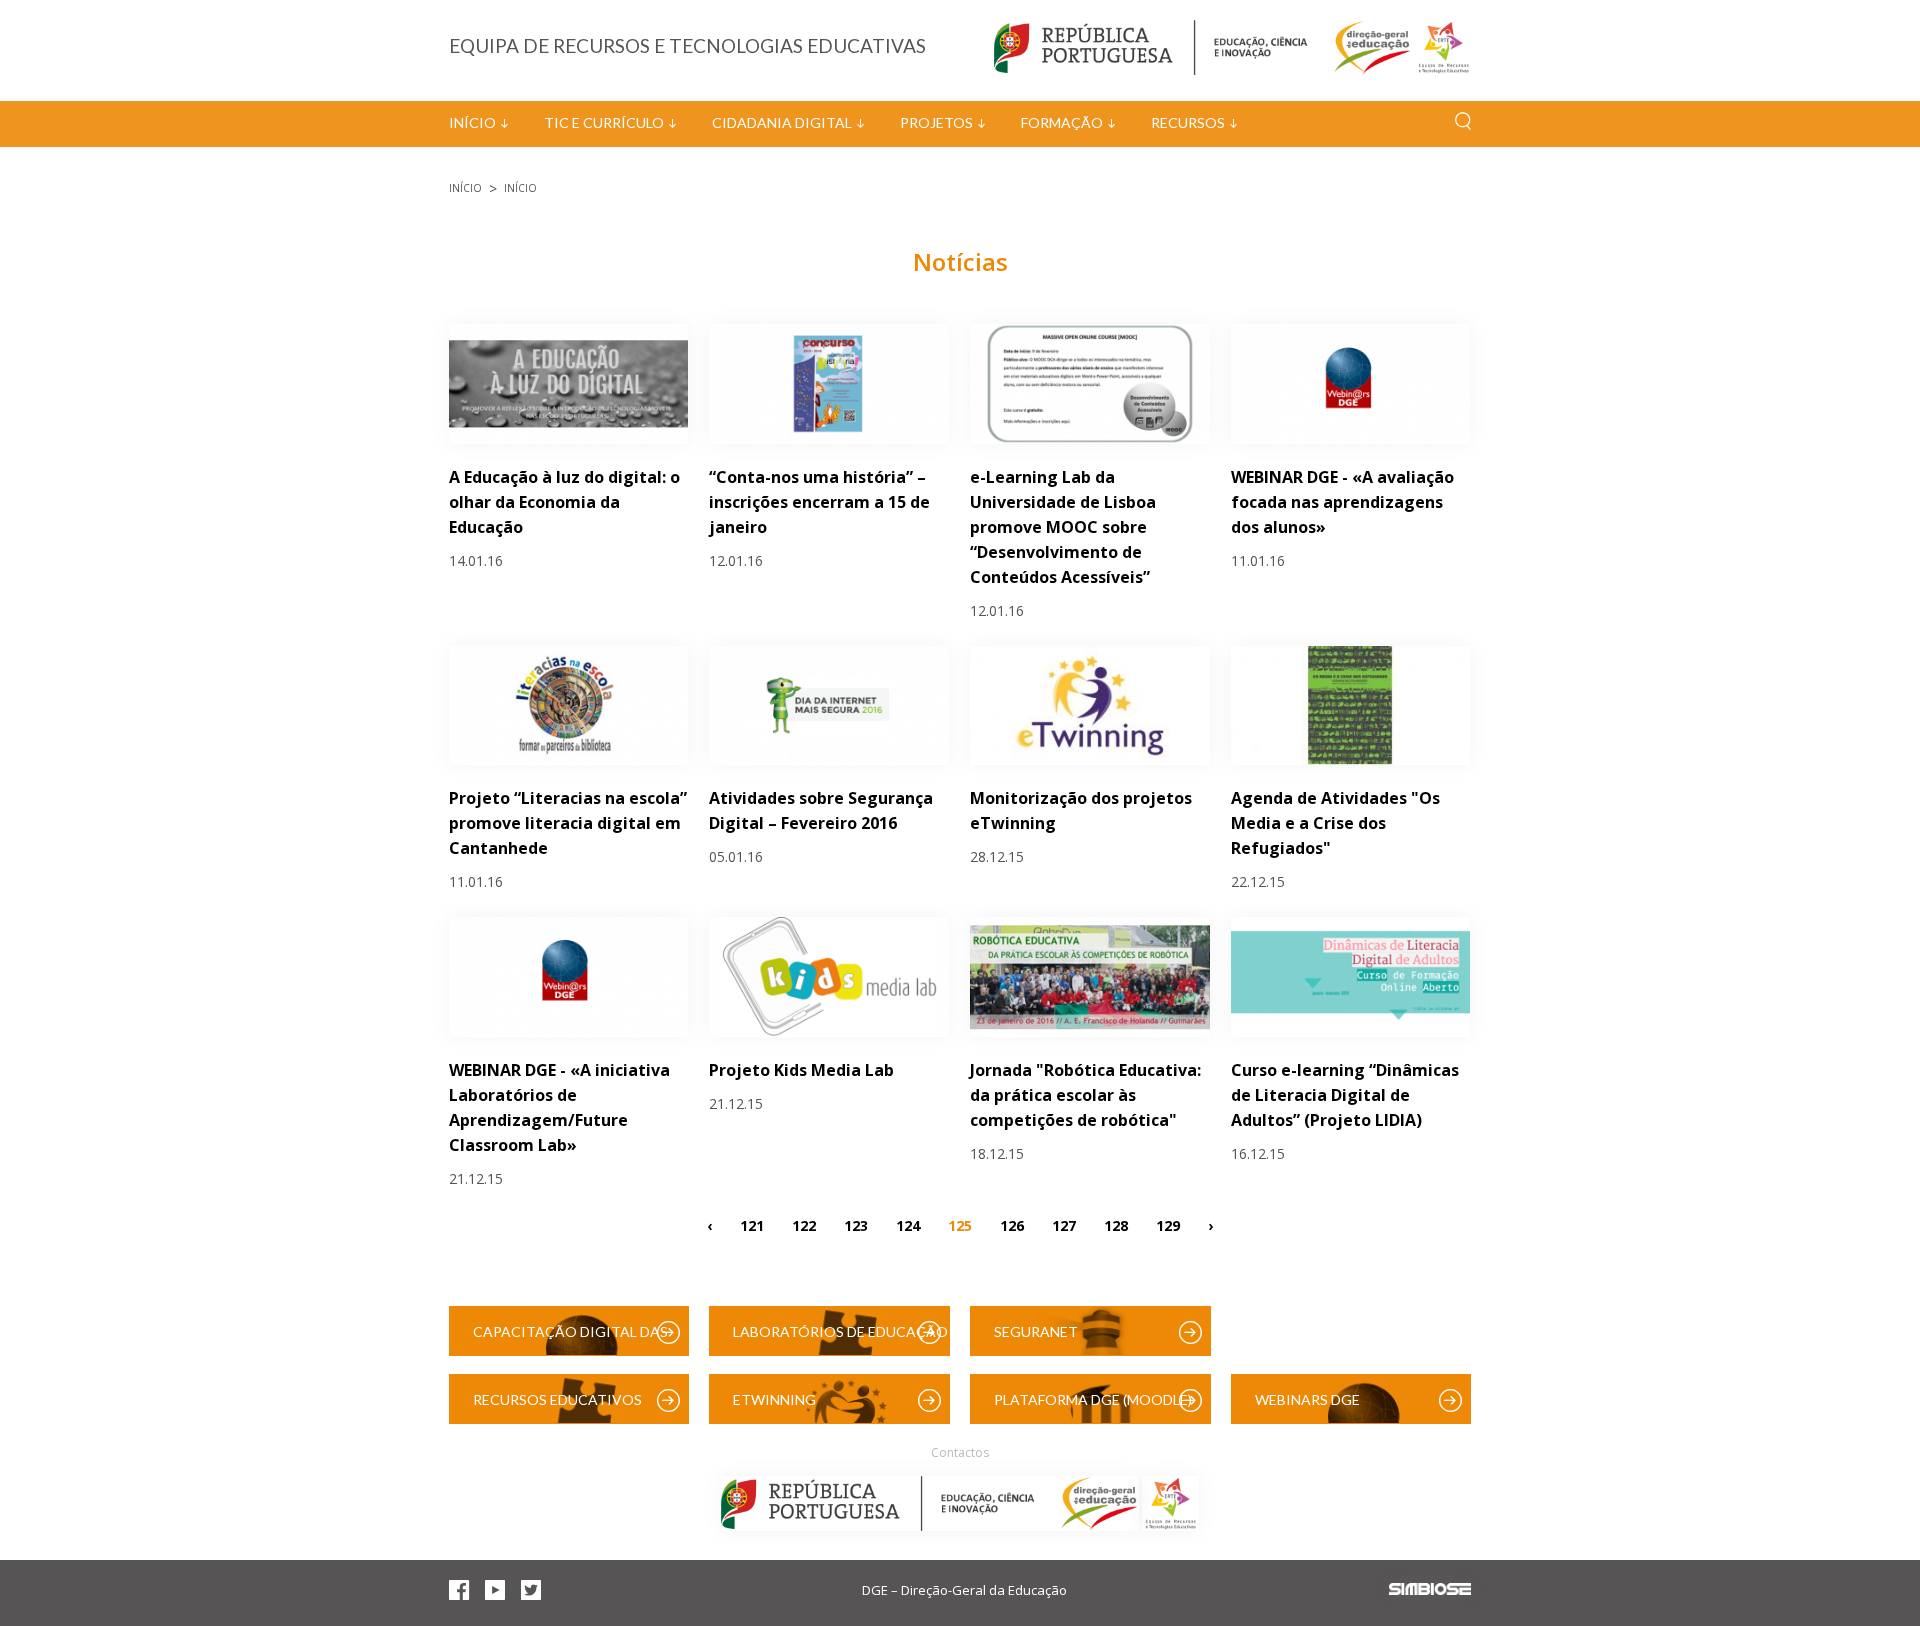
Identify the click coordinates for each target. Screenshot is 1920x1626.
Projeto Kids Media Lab (801, 1070)
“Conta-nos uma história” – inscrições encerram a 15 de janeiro (819, 502)
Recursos (1188, 122)
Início (472, 122)
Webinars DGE (1307, 1399)
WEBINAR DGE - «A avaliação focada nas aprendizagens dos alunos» (1342, 502)
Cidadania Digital (782, 122)
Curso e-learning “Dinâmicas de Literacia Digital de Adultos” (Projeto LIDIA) (1345, 1095)
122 (804, 1224)
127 (1064, 1224)
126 (1012, 1224)
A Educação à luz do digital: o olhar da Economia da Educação (564, 502)
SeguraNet (1036, 1331)
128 (1116, 1224)
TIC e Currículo (604, 122)
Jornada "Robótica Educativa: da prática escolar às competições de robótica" (1085, 1095)
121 (752, 1224)
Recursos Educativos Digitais (557, 1407)
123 (856, 1224)
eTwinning (774, 1399)
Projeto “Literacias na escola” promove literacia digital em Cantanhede (568, 823)
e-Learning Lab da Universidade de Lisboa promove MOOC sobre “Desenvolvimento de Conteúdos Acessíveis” (1063, 527)
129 (1168, 1224)
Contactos (960, 1452)
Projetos (936, 122)
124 (908, 1224)
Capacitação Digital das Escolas (570, 1339)
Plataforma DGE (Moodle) (1093, 1399)
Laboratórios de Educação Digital (840, 1339)
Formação (1062, 122)
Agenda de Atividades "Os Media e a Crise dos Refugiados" (1335, 823)
